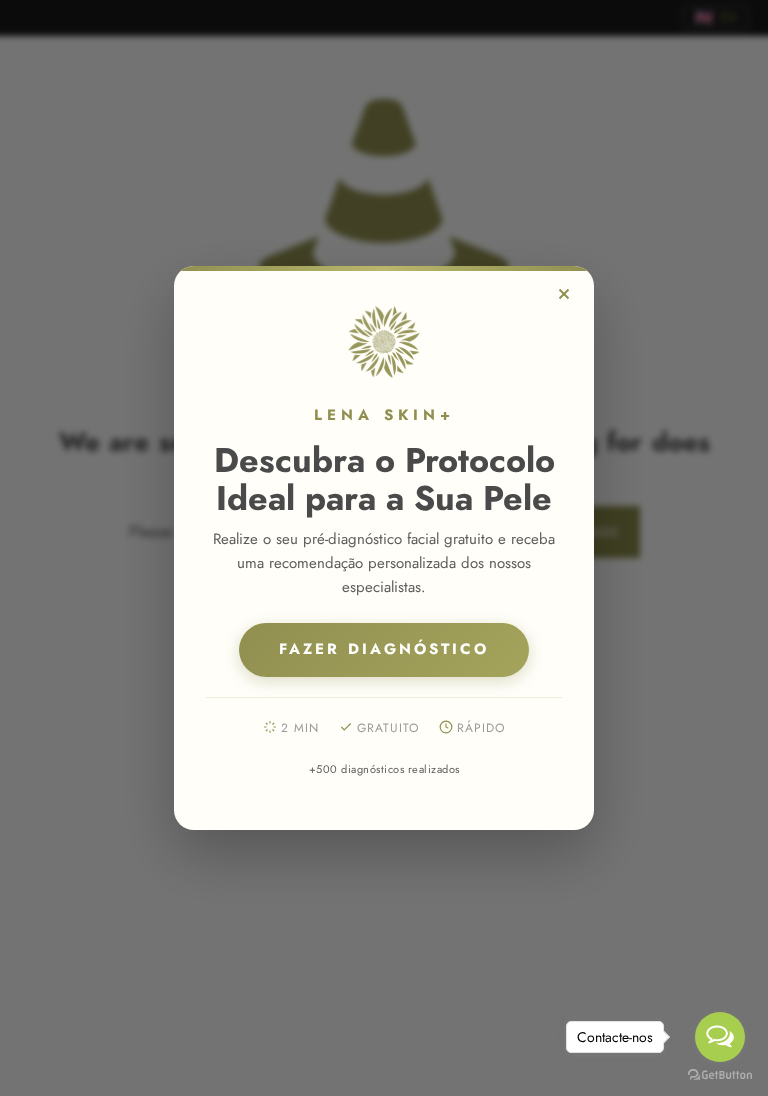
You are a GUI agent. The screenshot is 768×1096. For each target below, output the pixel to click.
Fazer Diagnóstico (384, 649)
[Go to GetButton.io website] (720, 1075)
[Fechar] (564, 294)
